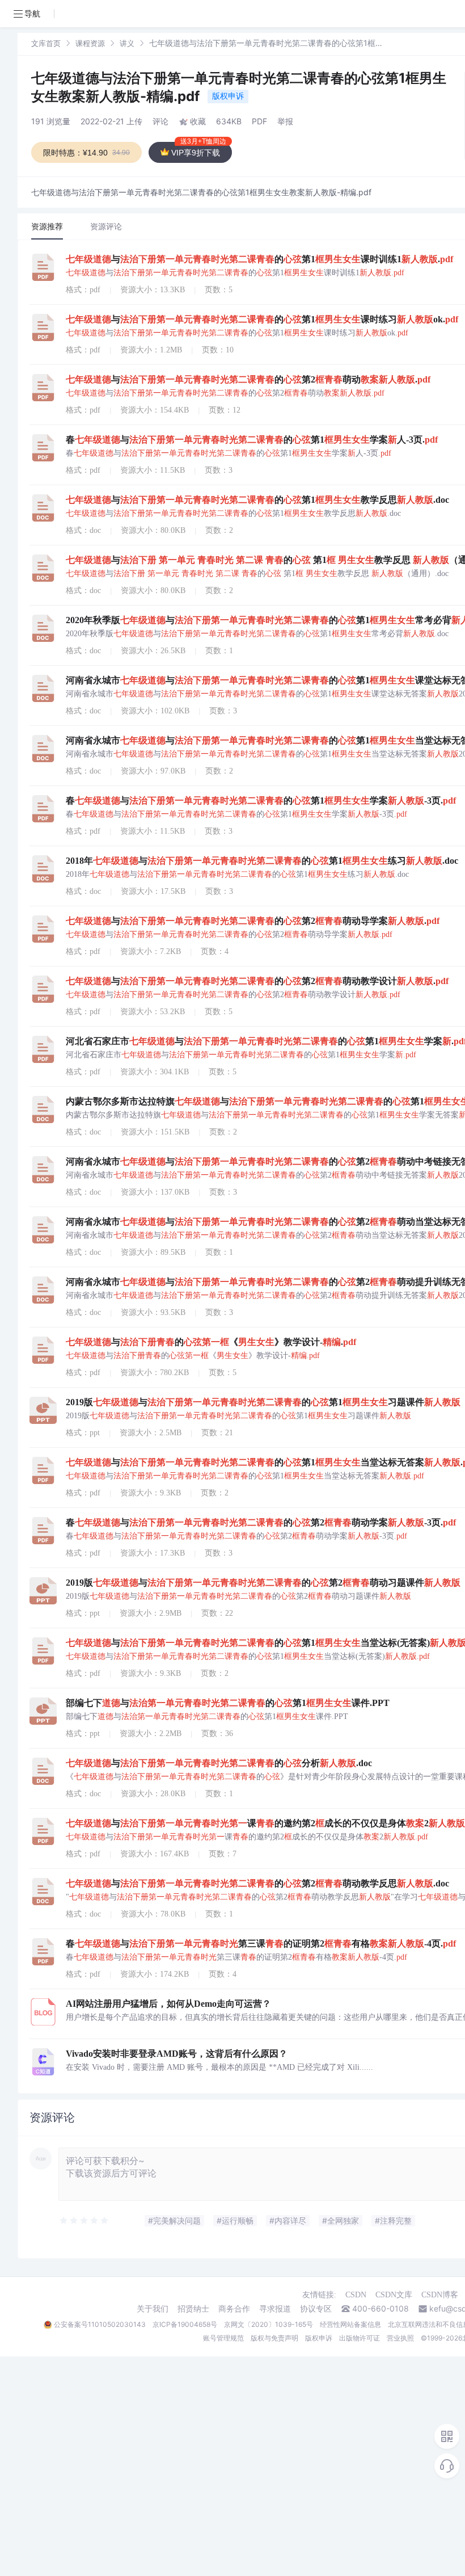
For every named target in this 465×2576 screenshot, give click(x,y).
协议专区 (316, 2309)
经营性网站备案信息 (350, 2324)
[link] (46, 43)
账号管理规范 (223, 2338)
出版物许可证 (360, 2338)
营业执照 (400, 2338)
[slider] (84, 2221)
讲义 (127, 43)
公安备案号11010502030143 (100, 2324)
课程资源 (90, 43)
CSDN (356, 2295)
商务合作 (234, 2309)
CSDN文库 (394, 2295)
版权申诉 (228, 96)
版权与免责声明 (274, 2338)
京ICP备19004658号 (185, 2324)
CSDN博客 (440, 2295)
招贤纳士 (193, 2309)
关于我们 (153, 2309)
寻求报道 (275, 2309)
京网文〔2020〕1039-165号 (269, 2324)
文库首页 (46, 43)
